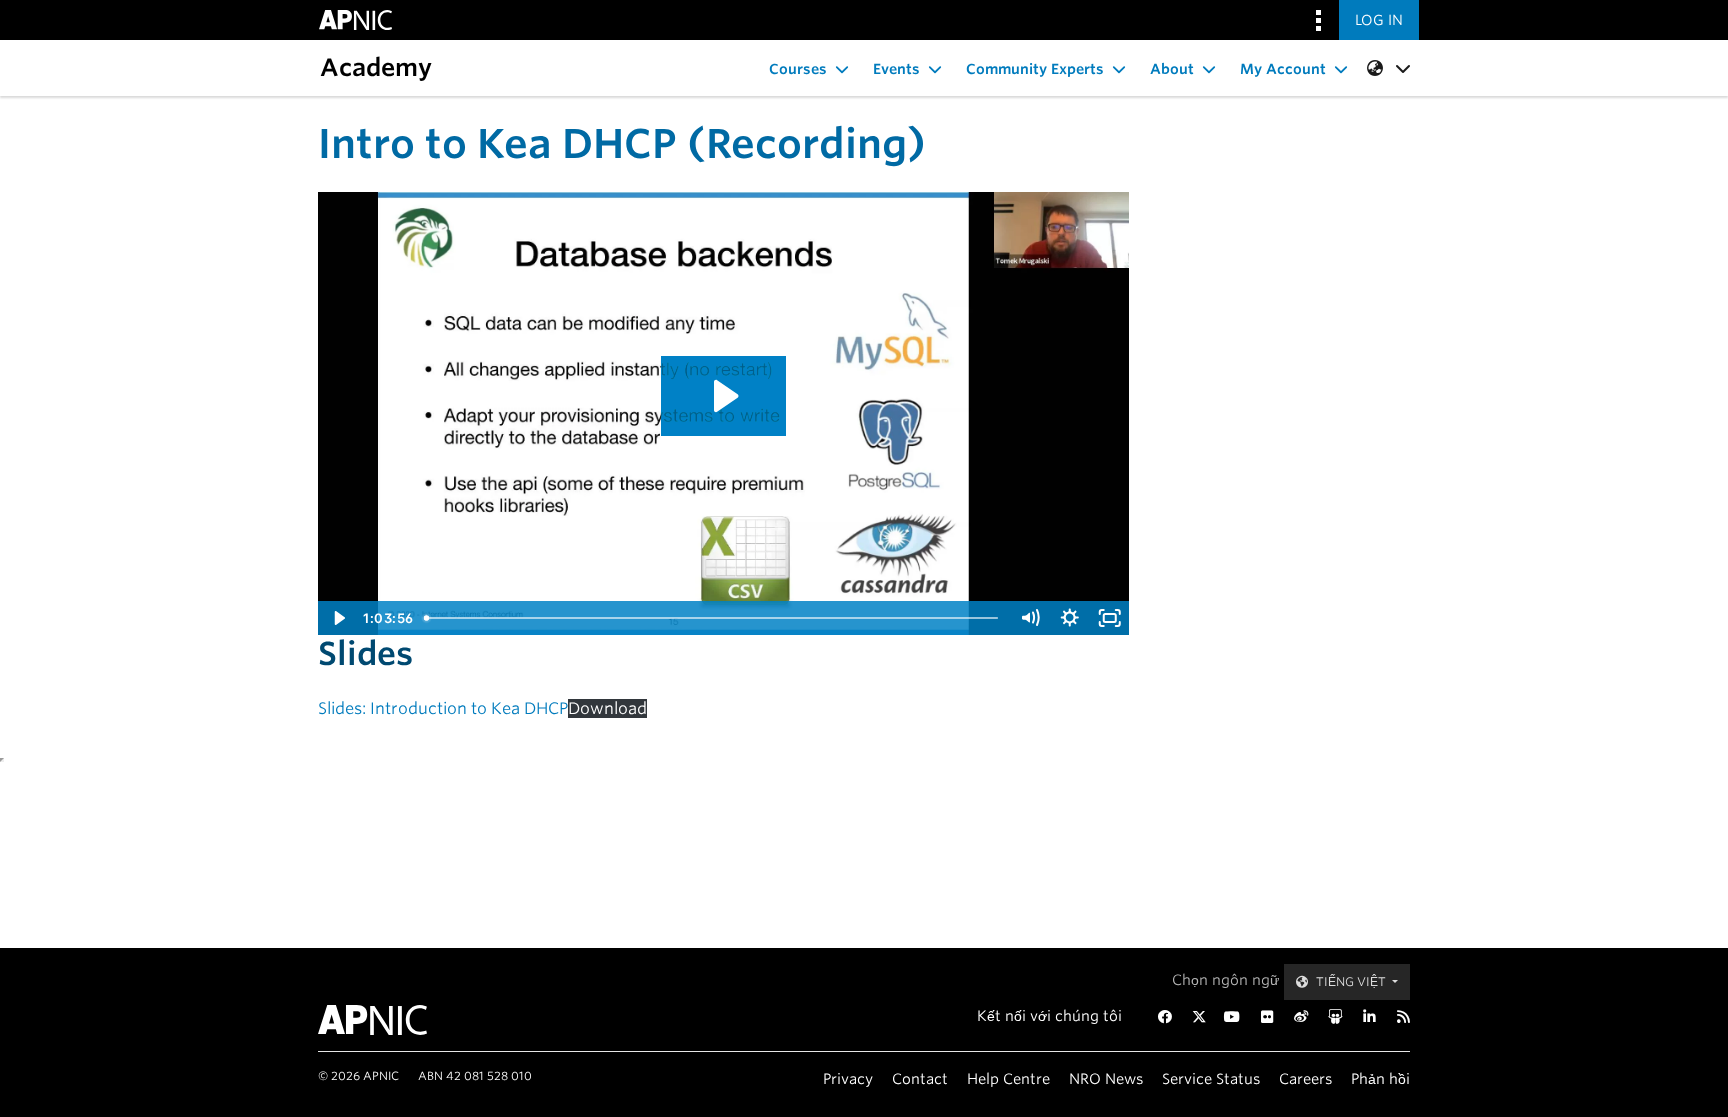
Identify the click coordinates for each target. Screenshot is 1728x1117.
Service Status (1211, 1078)
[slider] (714, 618)
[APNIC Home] (396, 1020)
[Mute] (1030, 618)
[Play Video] (338, 618)
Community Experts (1035, 69)
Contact (920, 1078)
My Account (1283, 69)
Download (607, 708)
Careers (1305, 1078)
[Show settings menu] (1070, 618)
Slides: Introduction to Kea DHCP (443, 708)
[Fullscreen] (1110, 618)
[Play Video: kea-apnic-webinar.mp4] (723, 396)
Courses (798, 69)
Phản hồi (1380, 1078)
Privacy (848, 1078)
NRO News (1106, 1078)
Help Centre (1008, 1078)
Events (896, 69)
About (1172, 69)
